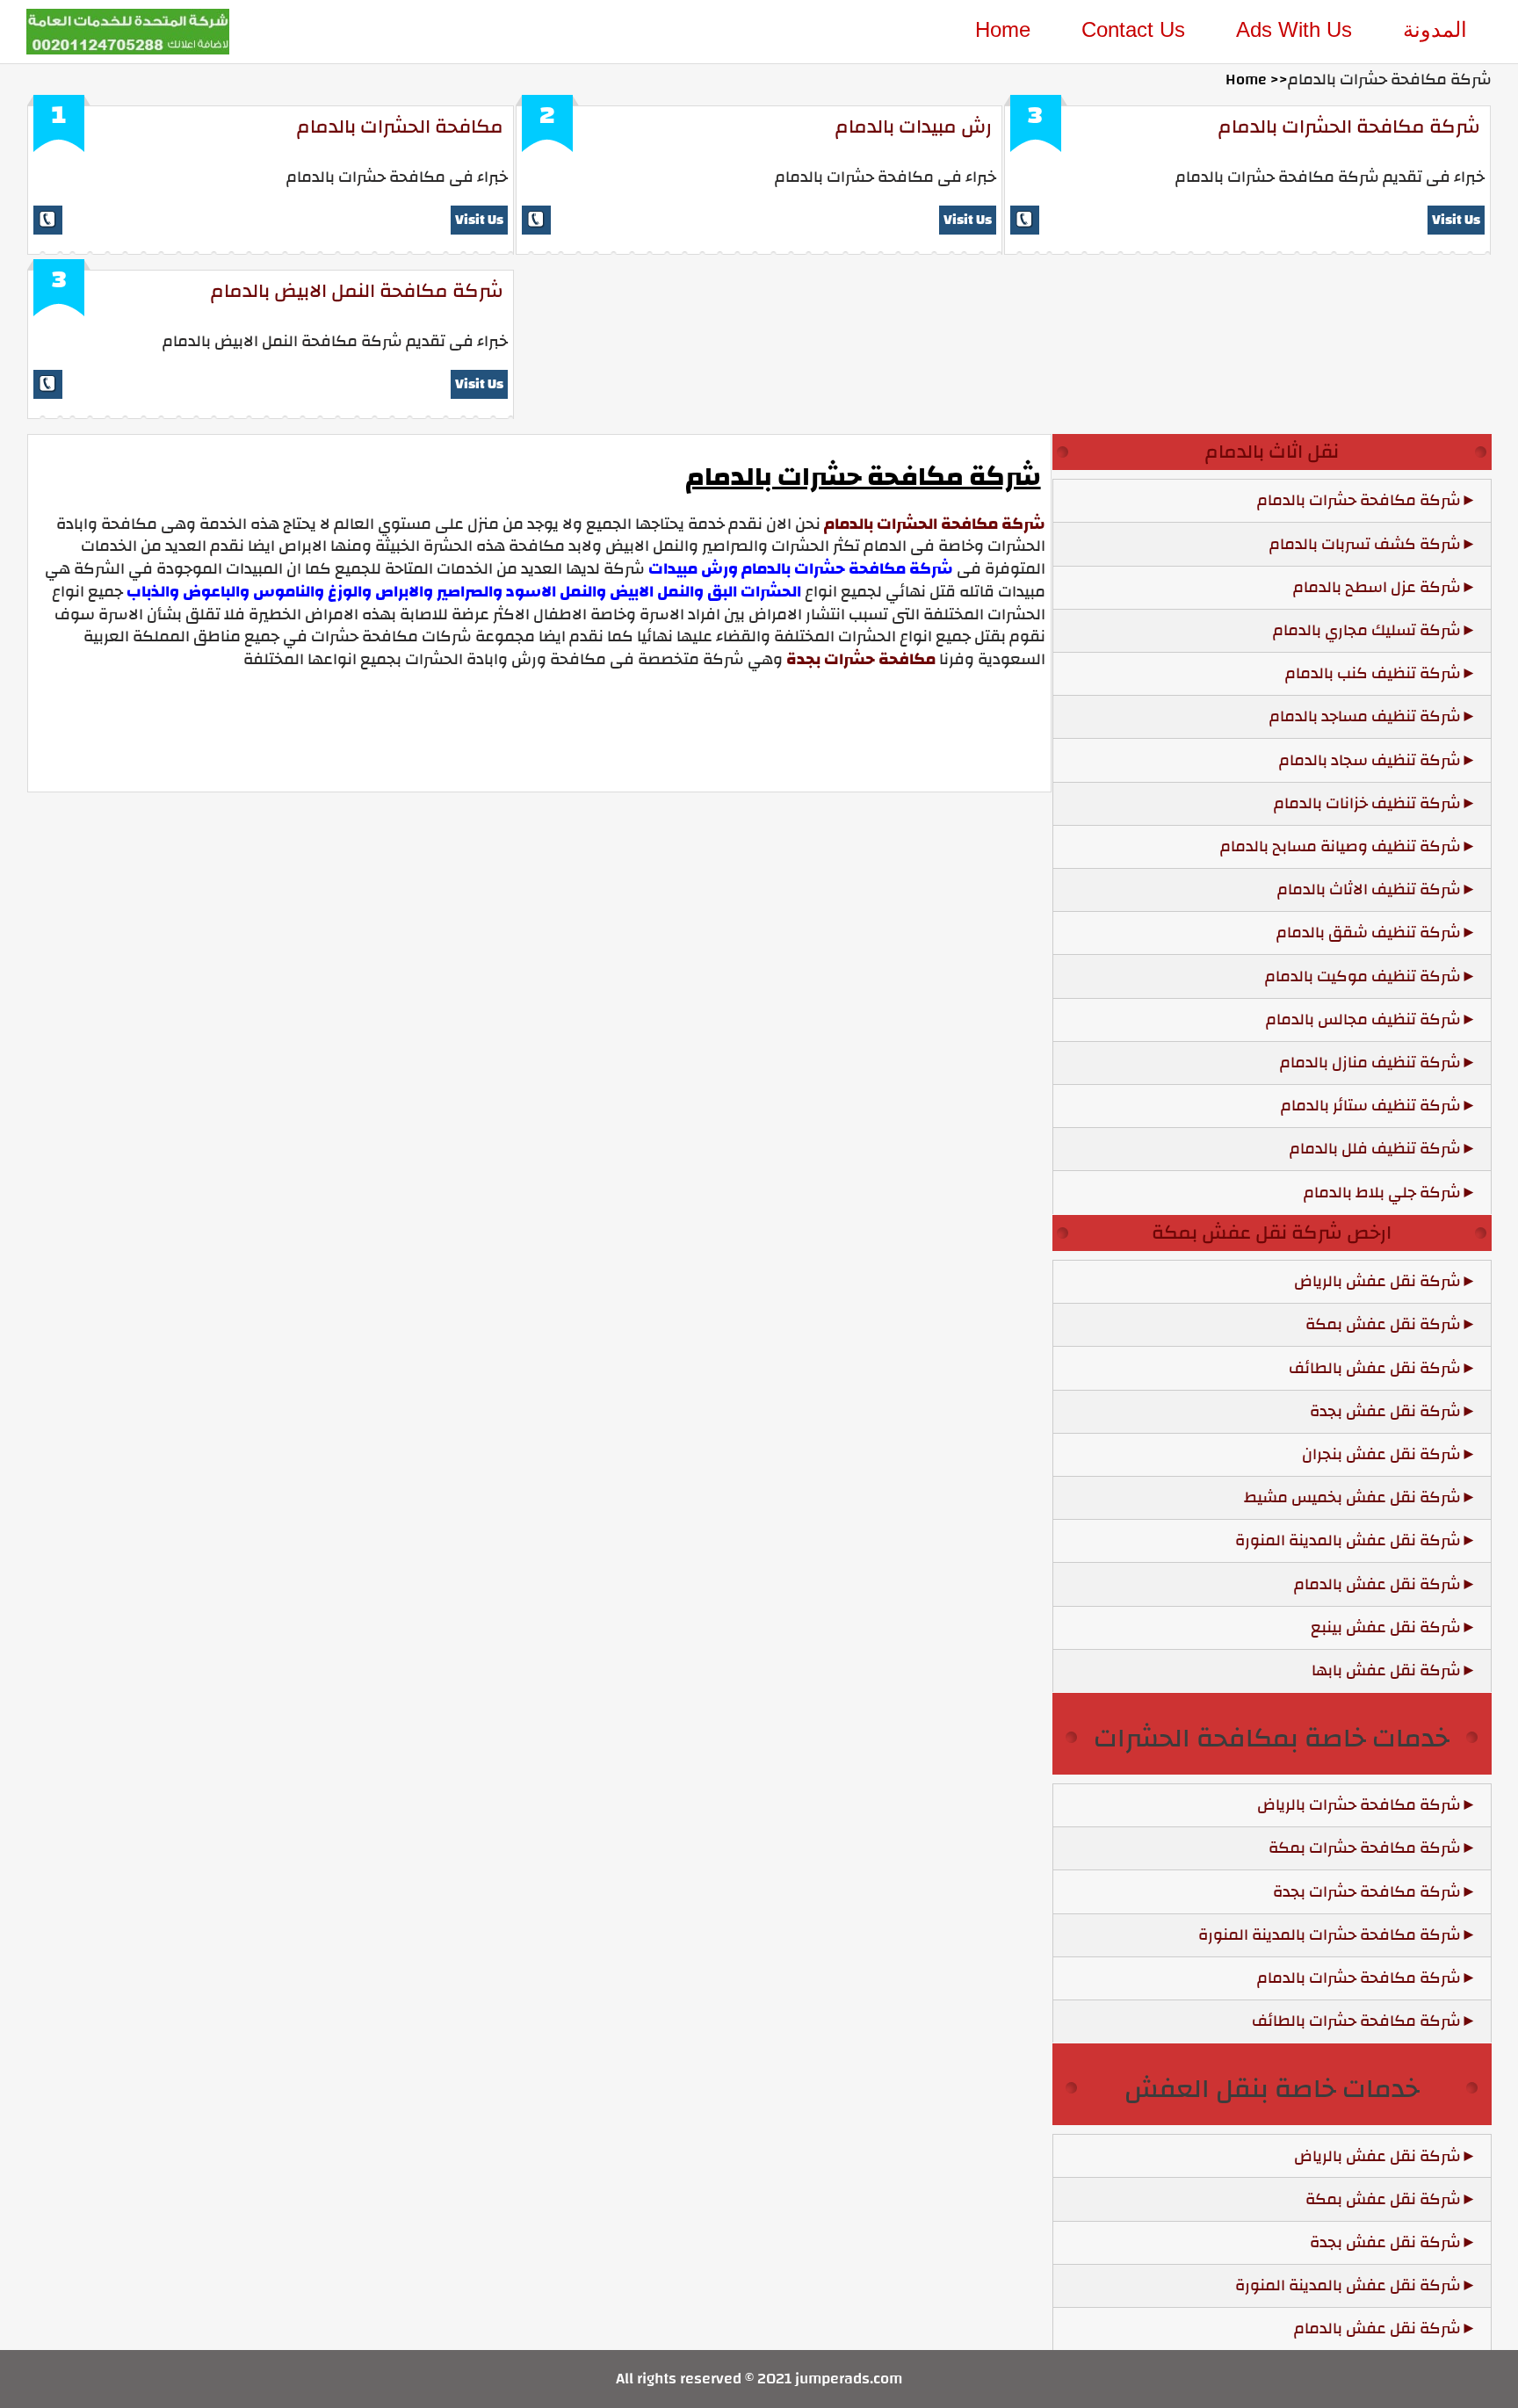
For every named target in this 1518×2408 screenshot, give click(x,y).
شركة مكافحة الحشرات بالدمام (1349, 127)
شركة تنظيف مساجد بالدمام (1365, 716)
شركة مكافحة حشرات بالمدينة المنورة (1330, 1935)
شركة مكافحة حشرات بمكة (1365, 1848)
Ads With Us (1294, 29)
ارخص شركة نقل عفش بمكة (1272, 1233)
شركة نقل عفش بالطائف (1375, 1368)
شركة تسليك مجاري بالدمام (1367, 630)
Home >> (1257, 80)
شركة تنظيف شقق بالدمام (1369, 933)
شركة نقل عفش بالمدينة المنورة (1348, 1540)
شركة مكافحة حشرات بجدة (1367, 1892)
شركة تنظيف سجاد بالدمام (1370, 760)
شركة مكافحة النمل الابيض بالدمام (357, 291)
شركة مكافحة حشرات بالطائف (1356, 2021)
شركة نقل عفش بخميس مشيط (1352, 1497)
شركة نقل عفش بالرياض (1377, 1281)
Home (1003, 29)
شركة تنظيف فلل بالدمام (1375, 1149)
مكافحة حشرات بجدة (861, 659)
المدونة (1435, 29)
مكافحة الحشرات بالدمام (400, 127)
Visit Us (479, 220)
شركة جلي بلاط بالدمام (1382, 1193)
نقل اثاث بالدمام (1272, 452)
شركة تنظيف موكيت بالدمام (1363, 976)
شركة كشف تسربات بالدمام (1365, 544)
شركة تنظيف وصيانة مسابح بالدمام (1341, 846)
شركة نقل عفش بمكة (1383, 1324)
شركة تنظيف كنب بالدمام (1373, 673)
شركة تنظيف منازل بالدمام (1370, 1063)
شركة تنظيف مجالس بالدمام (1363, 1020)
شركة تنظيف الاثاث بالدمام (1369, 889)
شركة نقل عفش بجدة (1385, 1411)
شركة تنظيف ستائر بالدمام (1371, 1106)
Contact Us (1133, 29)
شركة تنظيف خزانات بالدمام (1367, 803)
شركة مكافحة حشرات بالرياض (1359, 1805)
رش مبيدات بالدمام (914, 127)
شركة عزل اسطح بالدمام (1377, 587)
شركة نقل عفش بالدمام (1377, 1584)
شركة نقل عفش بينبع (1386, 1627)
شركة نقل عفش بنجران (1381, 1454)
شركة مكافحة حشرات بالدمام (1359, 500)
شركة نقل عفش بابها (1386, 1670)
